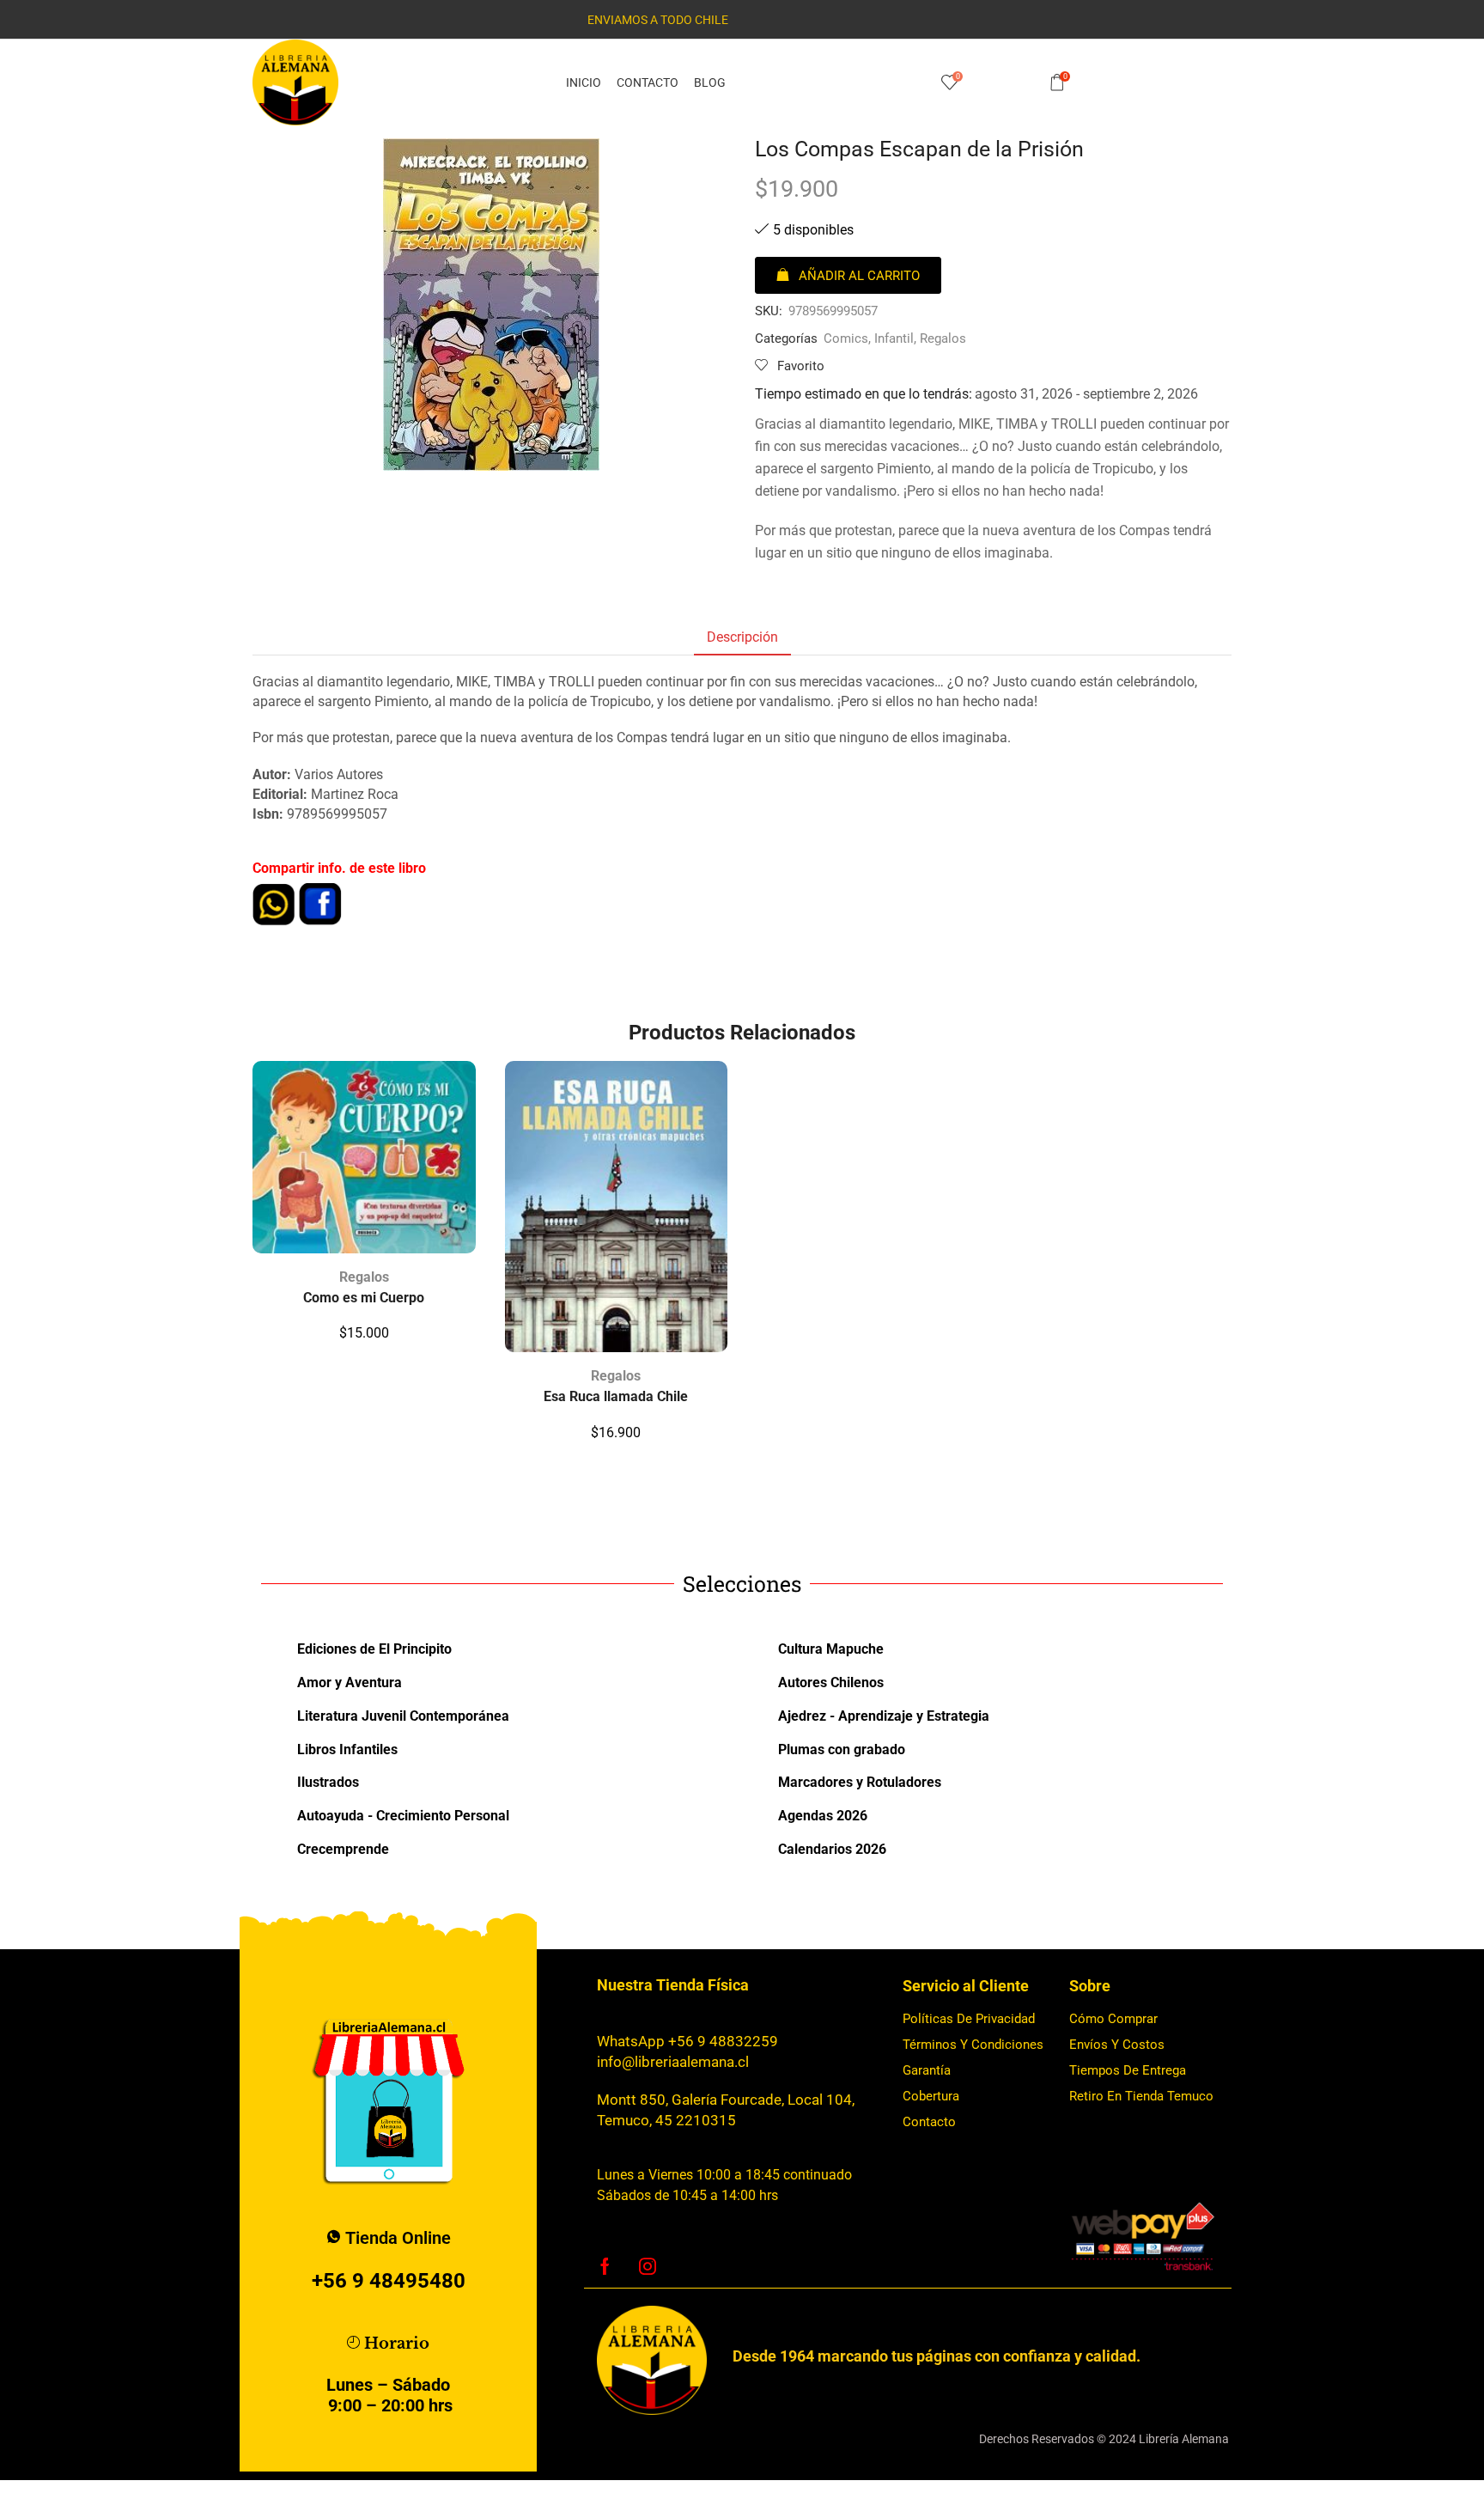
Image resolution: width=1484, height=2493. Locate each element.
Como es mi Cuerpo (364, 1298)
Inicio (584, 82)
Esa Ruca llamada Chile (616, 1396)
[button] (848, 275)
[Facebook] (605, 2266)
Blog (710, 82)
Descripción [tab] (742, 637)
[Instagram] (648, 2266)
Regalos (943, 338)
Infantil (894, 338)
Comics (846, 338)
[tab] (742, 638)
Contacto (648, 82)
